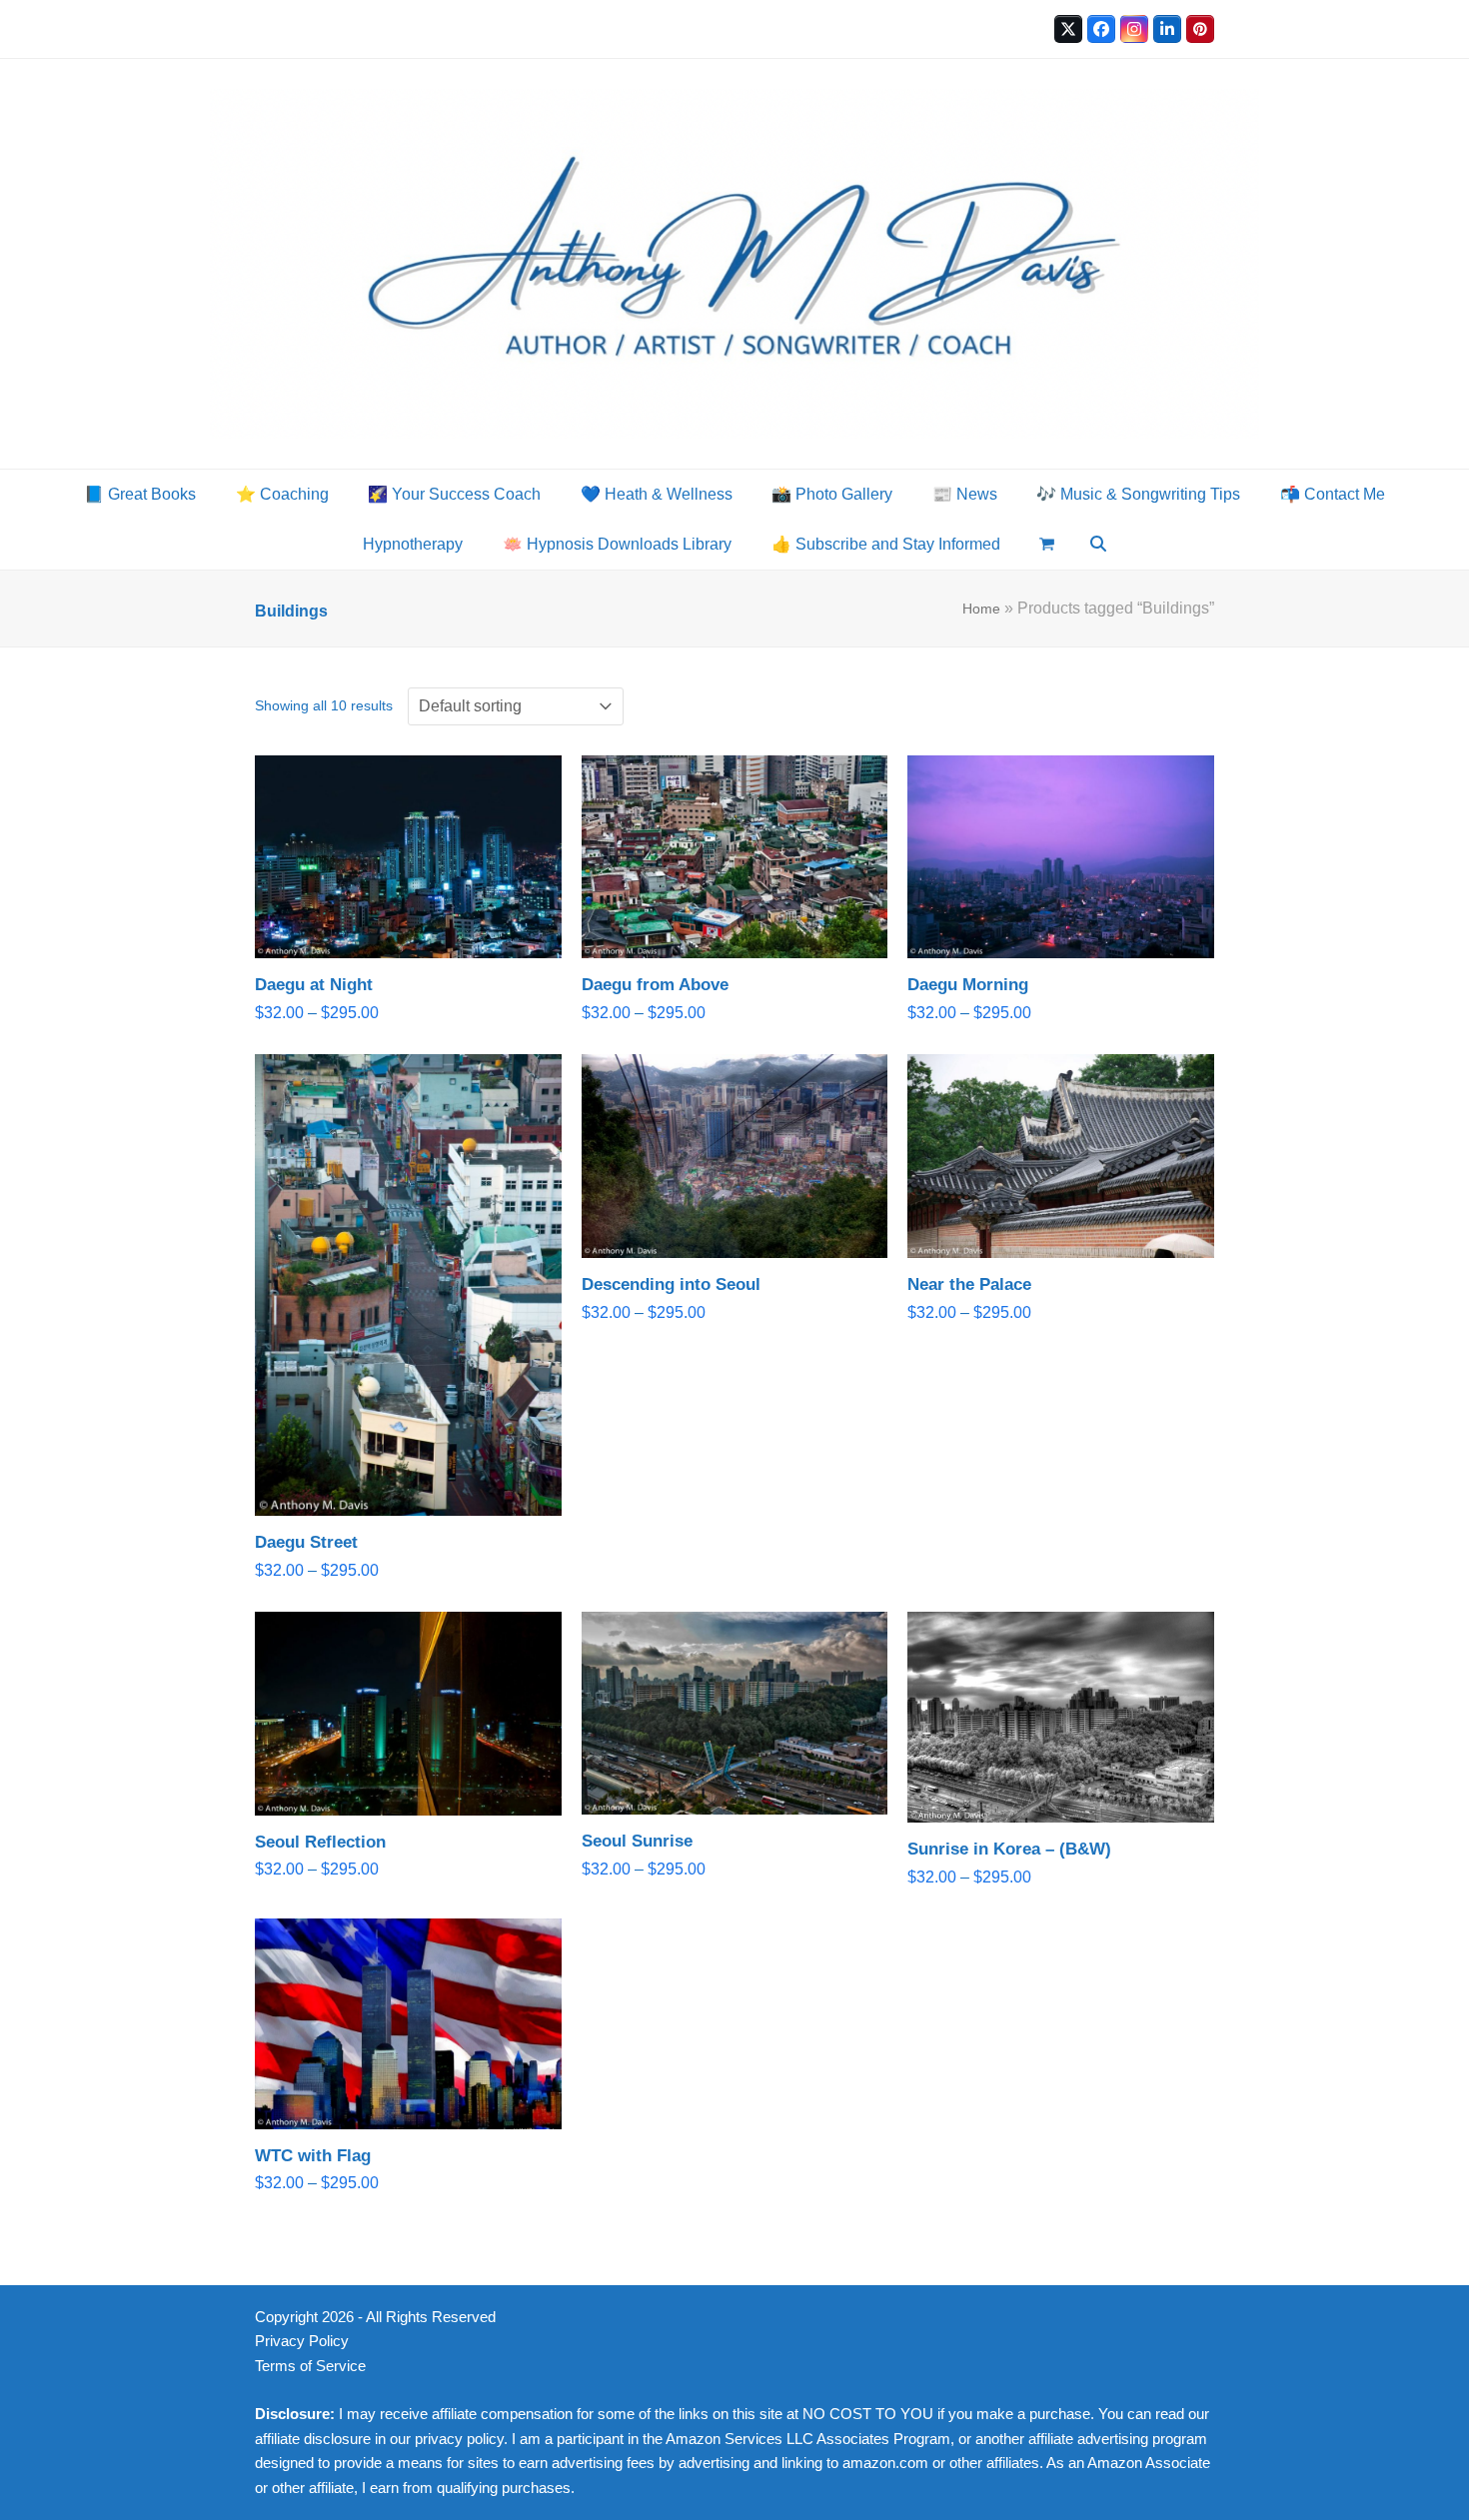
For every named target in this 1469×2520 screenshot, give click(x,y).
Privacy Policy (302, 2341)
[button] (1047, 545)
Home (981, 609)
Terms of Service (310, 2366)
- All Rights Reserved (427, 2317)
